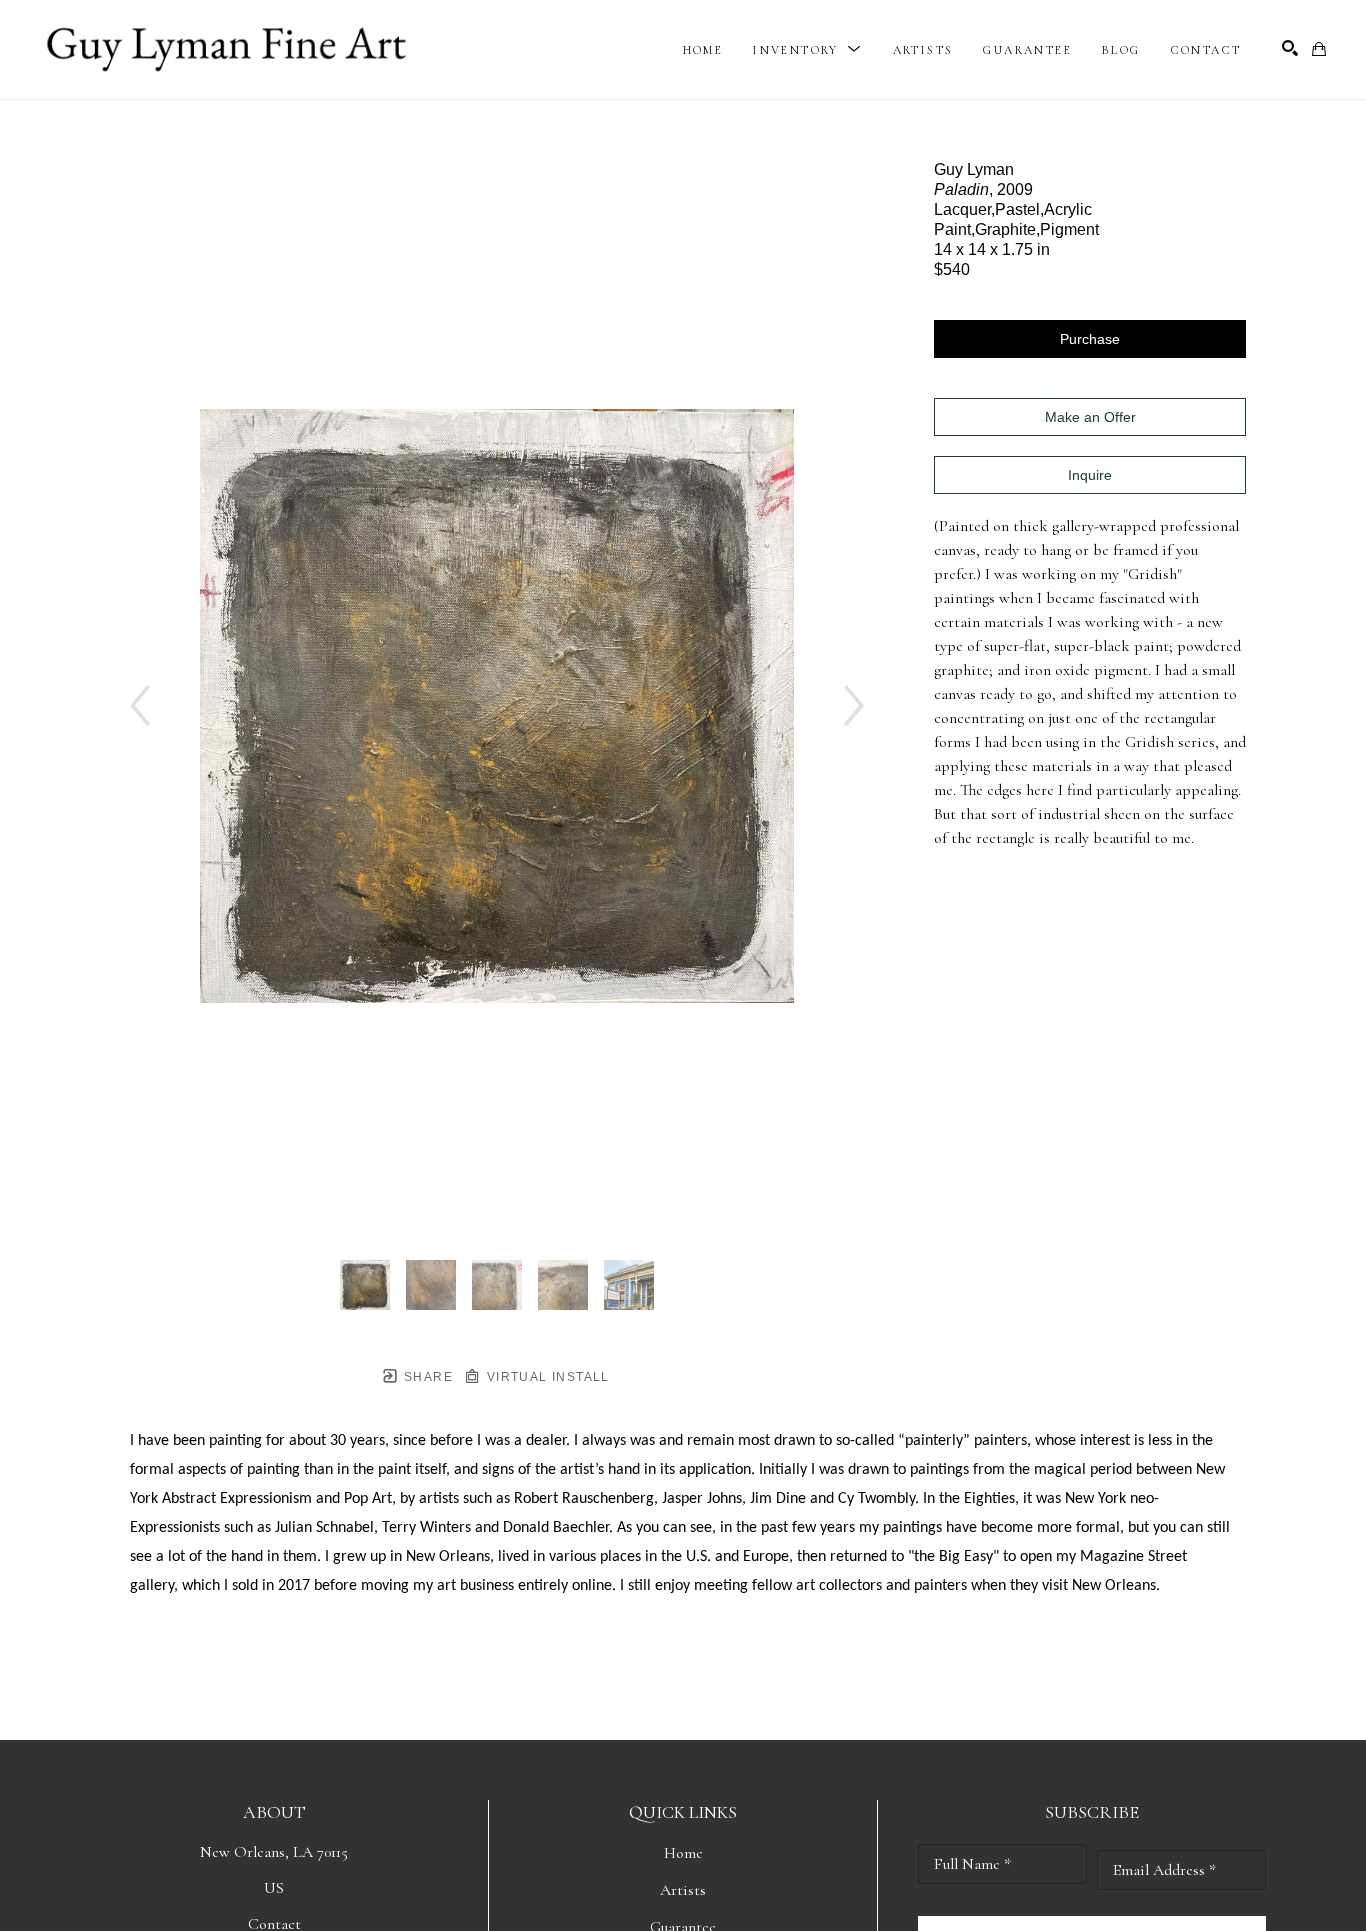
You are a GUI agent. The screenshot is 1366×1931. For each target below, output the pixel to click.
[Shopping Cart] (1319, 49)
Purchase (1090, 339)
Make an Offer (1090, 417)
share (426, 1377)
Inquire (1090, 475)
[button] (807, 50)
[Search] (1290, 48)
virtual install (545, 1377)
